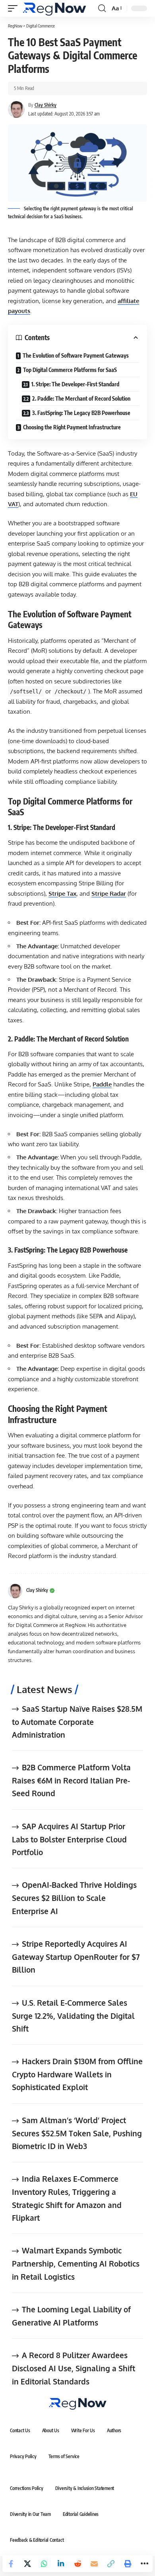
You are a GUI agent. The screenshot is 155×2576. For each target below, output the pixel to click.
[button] (15, 8)
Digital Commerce (41, 26)
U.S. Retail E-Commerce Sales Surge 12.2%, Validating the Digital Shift (73, 2015)
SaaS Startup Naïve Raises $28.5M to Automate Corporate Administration (77, 1722)
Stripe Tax (62, 894)
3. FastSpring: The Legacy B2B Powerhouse (81, 413)
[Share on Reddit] (77, 2564)
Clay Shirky (46, 105)
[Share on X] (27, 2564)
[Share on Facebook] (11, 2564)
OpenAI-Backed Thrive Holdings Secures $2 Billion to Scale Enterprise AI (74, 1898)
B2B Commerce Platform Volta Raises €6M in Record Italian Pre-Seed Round (71, 1780)
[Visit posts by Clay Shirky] (15, 1591)
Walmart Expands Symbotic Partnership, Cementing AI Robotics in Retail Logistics (76, 2263)
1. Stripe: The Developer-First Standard (75, 384)
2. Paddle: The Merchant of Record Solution (81, 398)
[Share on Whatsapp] (44, 2564)
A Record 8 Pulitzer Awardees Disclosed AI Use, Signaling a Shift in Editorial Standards (74, 2368)
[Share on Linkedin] (61, 2564)
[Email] (94, 2564)
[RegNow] (54, 8)
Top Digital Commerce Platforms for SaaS (70, 370)
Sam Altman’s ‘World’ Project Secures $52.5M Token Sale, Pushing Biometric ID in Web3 (77, 2133)
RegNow (15, 26)
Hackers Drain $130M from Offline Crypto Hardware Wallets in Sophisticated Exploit (77, 2074)
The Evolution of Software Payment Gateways (76, 355)
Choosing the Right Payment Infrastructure (72, 427)
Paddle (102, 1084)
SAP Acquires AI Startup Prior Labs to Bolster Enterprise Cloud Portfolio (69, 1839)
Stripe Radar (109, 894)
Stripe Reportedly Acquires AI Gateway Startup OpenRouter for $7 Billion (76, 1956)
